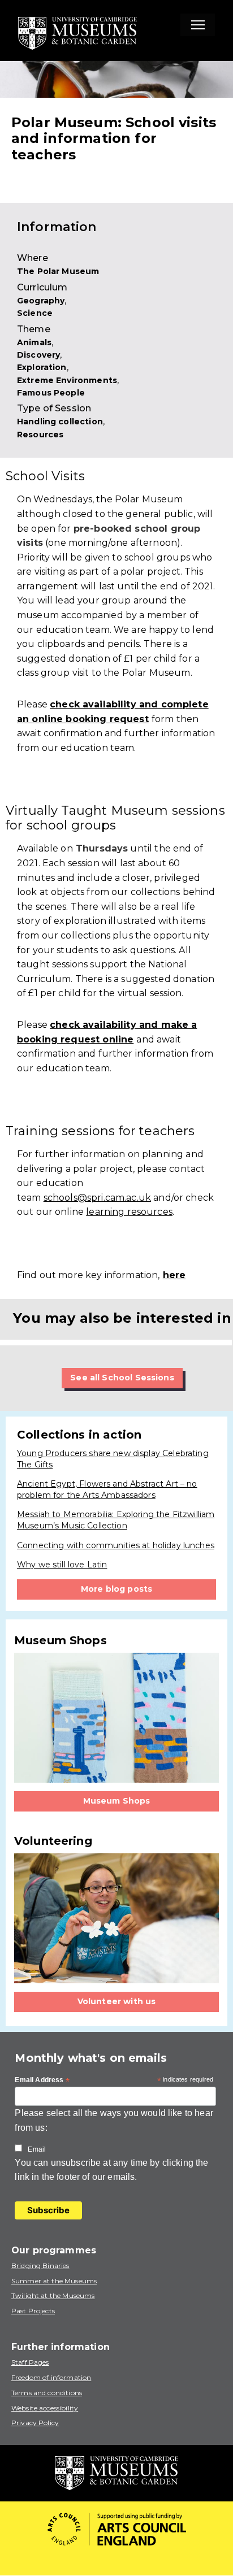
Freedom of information (51, 2377)
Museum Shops (117, 1801)
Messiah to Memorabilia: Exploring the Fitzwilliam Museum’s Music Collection (116, 1520)
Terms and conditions (47, 2393)
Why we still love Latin (62, 1565)
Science (35, 313)
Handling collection (60, 422)
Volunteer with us (117, 2001)
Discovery (38, 355)
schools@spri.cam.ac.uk (97, 1198)
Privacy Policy (35, 2423)
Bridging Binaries (40, 2266)
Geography (41, 301)
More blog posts (116, 1589)
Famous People (51, 393)
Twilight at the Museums (53, 2295)
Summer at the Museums (54, 2281)
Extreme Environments (67, 380)
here (174, 1275)
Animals (34, 342)
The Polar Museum (58, 271)
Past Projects (33, 2311)
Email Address (42, 2080)
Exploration (42, 367)
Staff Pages (30, 2362)
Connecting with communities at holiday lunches (116, 1545)
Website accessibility (45, 2408)
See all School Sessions (122, 1378)
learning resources (129, 1212)
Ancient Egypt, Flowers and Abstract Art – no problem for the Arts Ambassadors (107, 1489)
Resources (40, 435)
